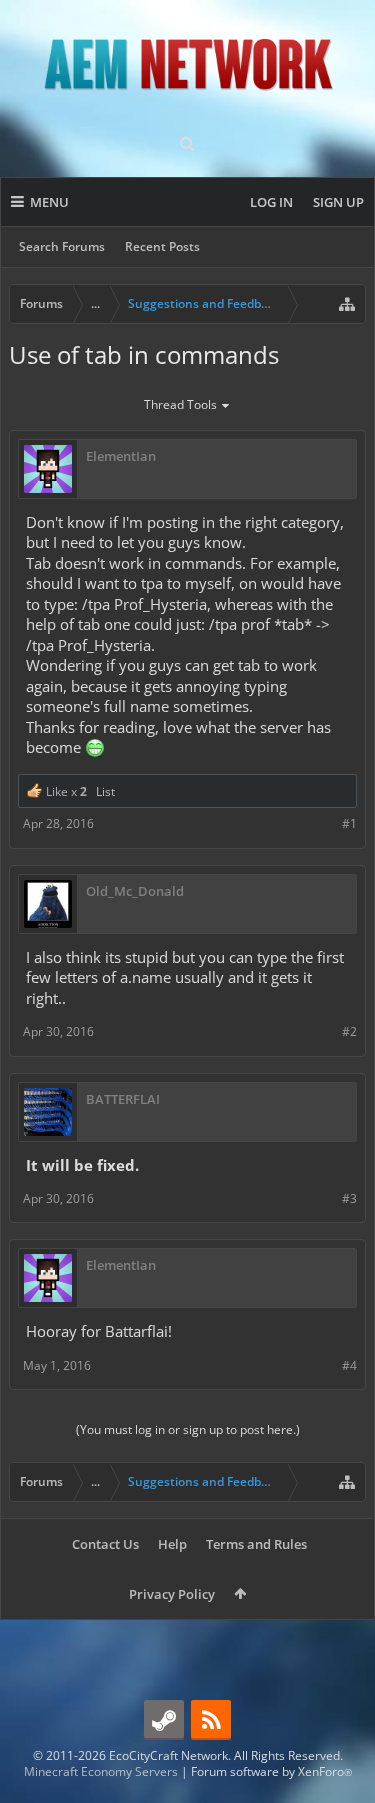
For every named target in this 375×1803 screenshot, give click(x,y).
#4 (349, 1365)
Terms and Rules (256, 1544)
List (105, 791)
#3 (349, 1198)
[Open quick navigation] (347, 304)
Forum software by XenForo (271, 1771)
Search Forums (62, 246)
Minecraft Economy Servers (101, 1771)
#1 (349, 823)
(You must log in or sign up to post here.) (188, 1429)
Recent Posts (162, 246)
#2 (349, 1031)
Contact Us (105, 1544)
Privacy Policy (172, 1594)
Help (172, 1544)
